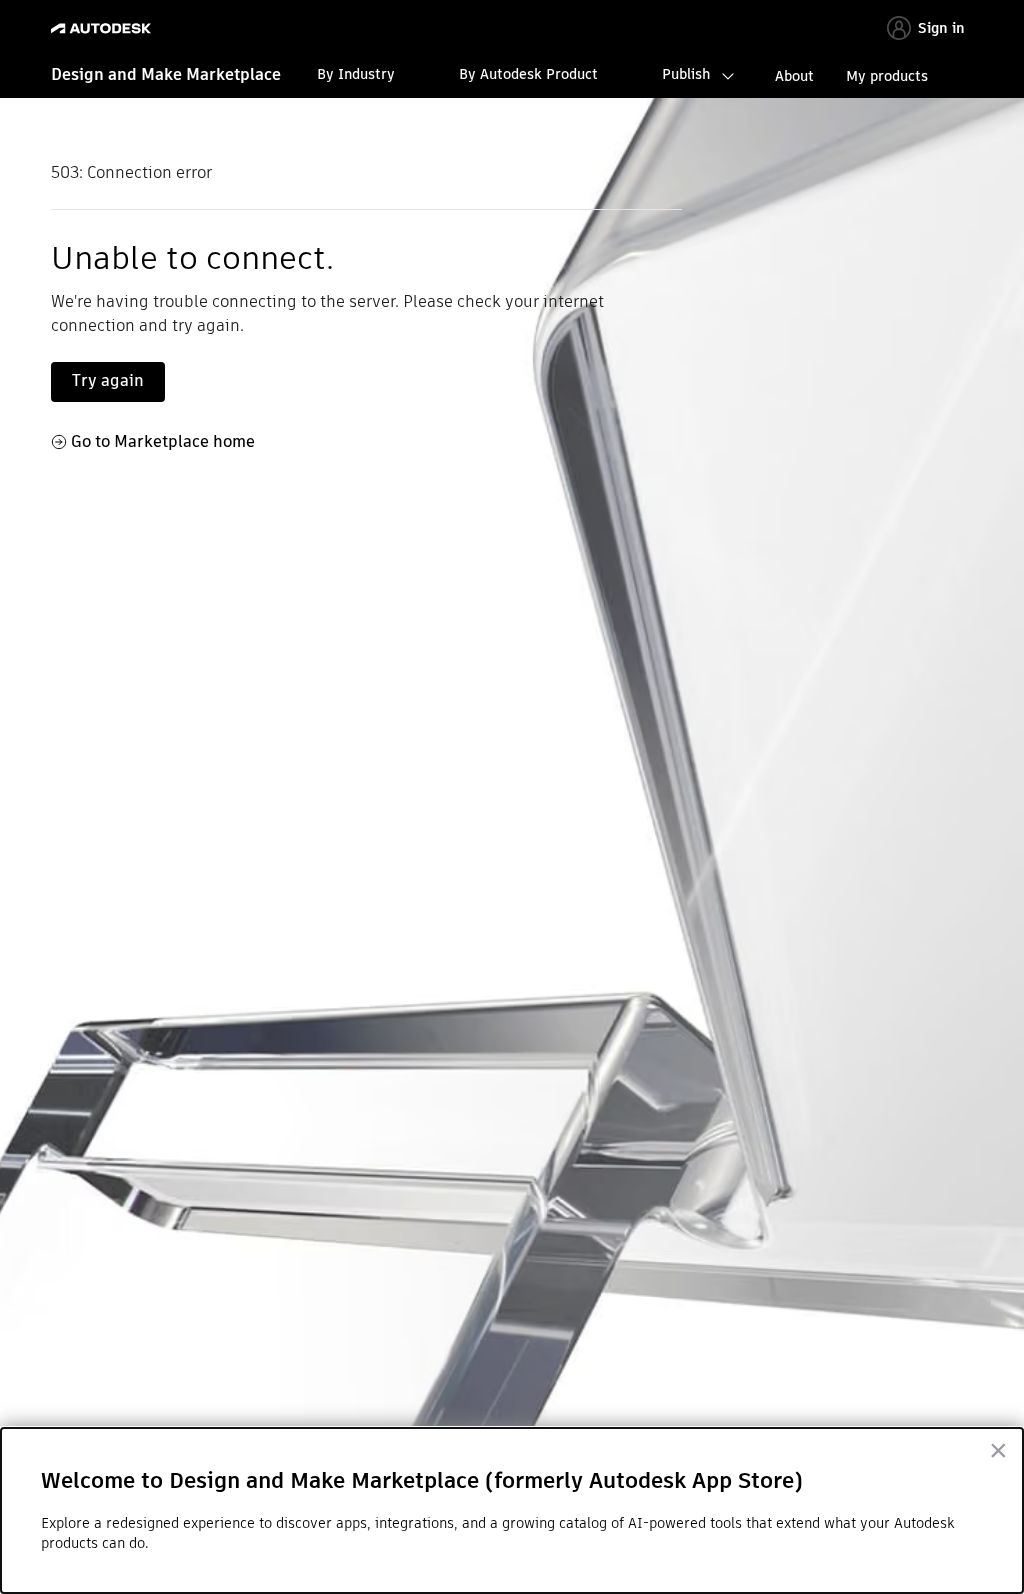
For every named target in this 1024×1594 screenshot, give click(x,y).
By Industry (356, 74)
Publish (686, 74)
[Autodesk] (103, 28)
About (794, 76)
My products (887, 76)
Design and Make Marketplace (166, 74)
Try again (108, 380)
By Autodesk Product (528, 74)
